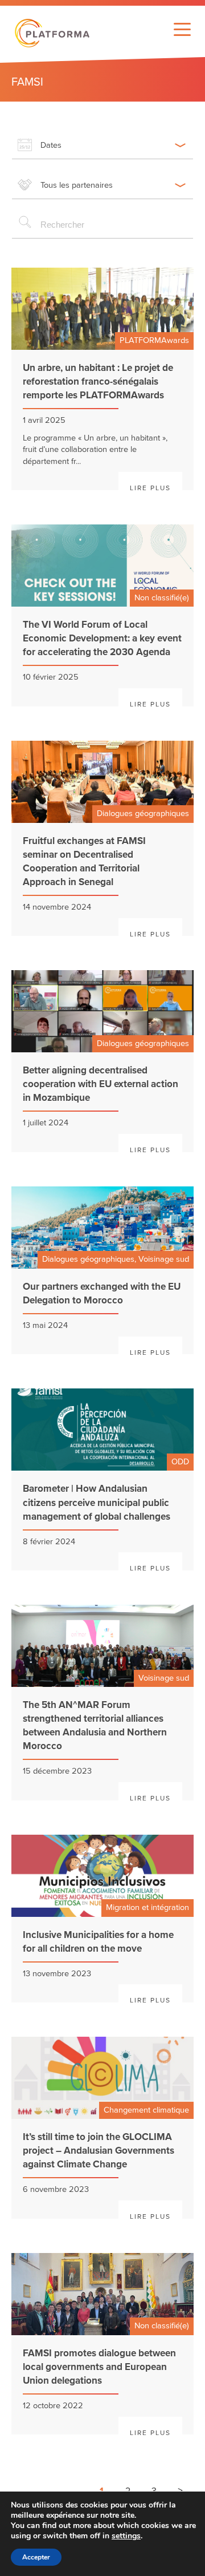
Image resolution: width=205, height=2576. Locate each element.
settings (126, 2536)
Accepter (36, 2557)
